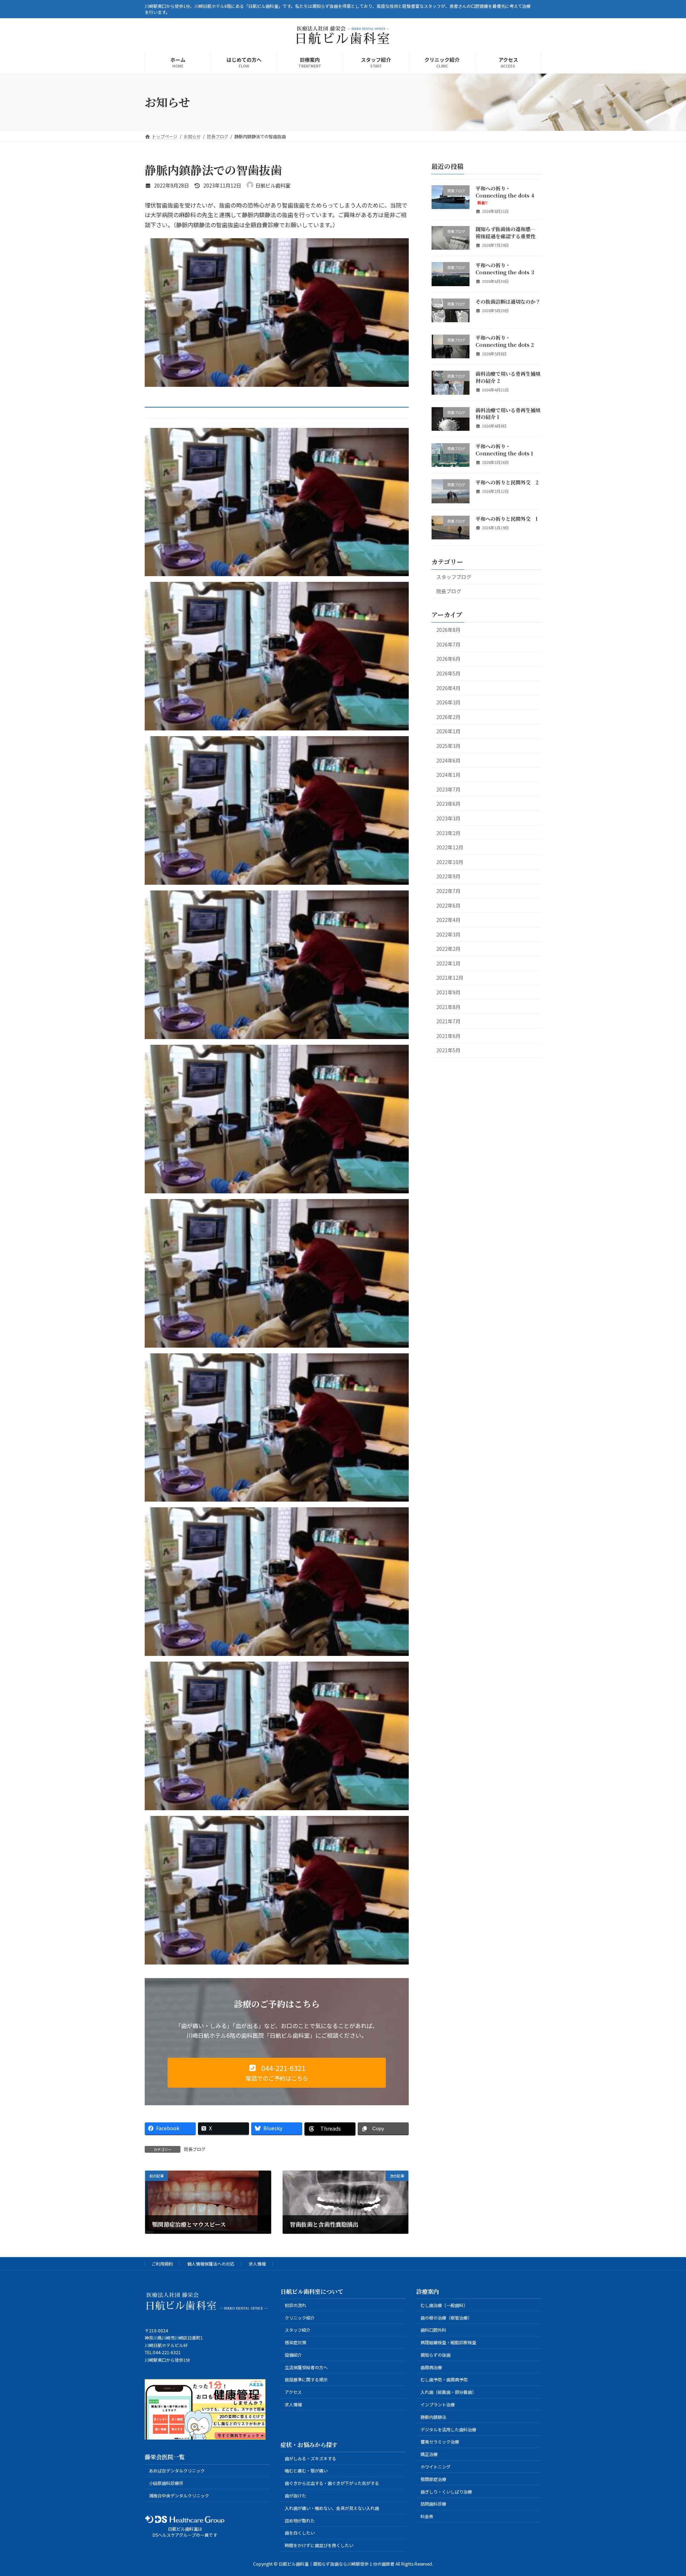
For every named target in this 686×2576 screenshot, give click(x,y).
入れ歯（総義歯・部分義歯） (448, 2392)
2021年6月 (448, 1036)
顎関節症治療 (433, 2479)
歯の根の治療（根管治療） (446, 2318)
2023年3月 (448, 818)
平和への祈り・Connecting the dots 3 (505, 269)
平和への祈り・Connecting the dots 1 (504, 450)
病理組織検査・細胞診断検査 (448, 2343)
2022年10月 (450, 862)
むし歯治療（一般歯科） (444, 2305)
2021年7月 (448, 1021)
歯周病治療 (431, 2367)
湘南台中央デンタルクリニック (179, 2495)
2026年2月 (448, 717)
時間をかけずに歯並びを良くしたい (319, 2545)
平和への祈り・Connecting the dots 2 (505, 341)
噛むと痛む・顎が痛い (306, 2471)
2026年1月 (448, 731)
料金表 (427, 2516)
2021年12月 (450, 978)
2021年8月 (448, 1007)
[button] (277, 2073)
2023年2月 (448, 833)
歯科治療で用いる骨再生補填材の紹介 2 (508, 377)
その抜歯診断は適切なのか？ (508, 301)
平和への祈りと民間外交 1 (507, 518)
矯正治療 (429, 2454)
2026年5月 (448, 673)
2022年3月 (448, 934)
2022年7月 (448, 891)
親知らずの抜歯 (436, 2355)
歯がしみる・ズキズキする (310, 2458)
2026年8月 (448, 630)
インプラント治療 (438, 2404)
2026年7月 (448, 644)
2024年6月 (448, 760)
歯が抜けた (295, 2495)
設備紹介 (293, 2355)
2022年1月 (448, 963)
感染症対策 (295, 2343)
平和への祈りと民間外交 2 (507, 482)
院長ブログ (195, 2149)
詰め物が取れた (300, 2520)
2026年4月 (448, 688)
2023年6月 (448, 804)
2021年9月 (448, 992)
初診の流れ (295, 2305)
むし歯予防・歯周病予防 (444, 2380)
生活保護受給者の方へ (306, 2367)
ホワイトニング (436, 2467)
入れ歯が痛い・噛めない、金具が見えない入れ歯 (332, 2508)
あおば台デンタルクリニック (177, 2471)
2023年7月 (448, 789)
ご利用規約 (162, 2264)
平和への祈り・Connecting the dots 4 (505, 195)
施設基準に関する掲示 (306, 2380)
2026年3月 (448, 702)
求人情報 (257, 2264)
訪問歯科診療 (433, 2504)
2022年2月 (448, 949)
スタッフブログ (454, 577)
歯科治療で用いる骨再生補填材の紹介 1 (508, 413)
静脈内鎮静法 (433, 2417)
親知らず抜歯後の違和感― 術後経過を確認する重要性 (506, 233)
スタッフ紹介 (298, 2330)
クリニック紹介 (300, 2318)
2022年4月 (448, 920)
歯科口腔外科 (433, 2330)
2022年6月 (448, 905)
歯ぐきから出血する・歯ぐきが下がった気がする (332, 2483)
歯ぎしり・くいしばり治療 (446, 2492)
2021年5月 (448, 1050)
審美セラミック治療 (440, 2442)
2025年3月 (448, 746)
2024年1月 (448, 775)
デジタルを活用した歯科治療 (448, 2429)
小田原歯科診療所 (166, 2483)
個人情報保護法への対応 (211, 2264)
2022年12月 (450, 847)
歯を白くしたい (300, 2533)
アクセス (293, 2392)
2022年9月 (448, 876)
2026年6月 (448, 659)
